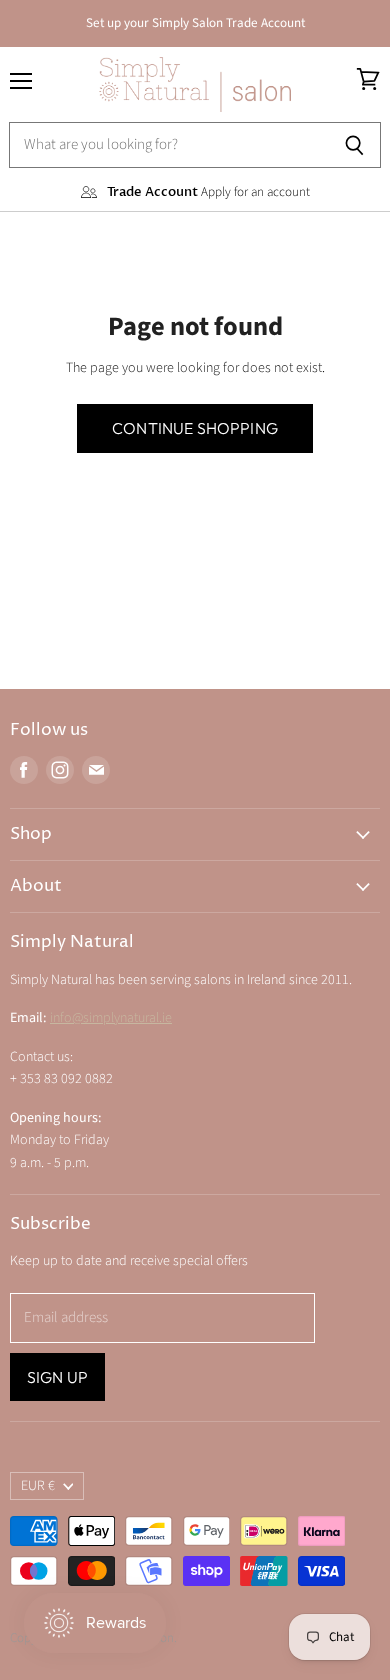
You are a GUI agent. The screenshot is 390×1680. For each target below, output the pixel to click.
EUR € (38, 1486)
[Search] (354, 145)
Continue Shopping (195, 428)
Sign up (57, 1377)
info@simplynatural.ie (111, 1018)
